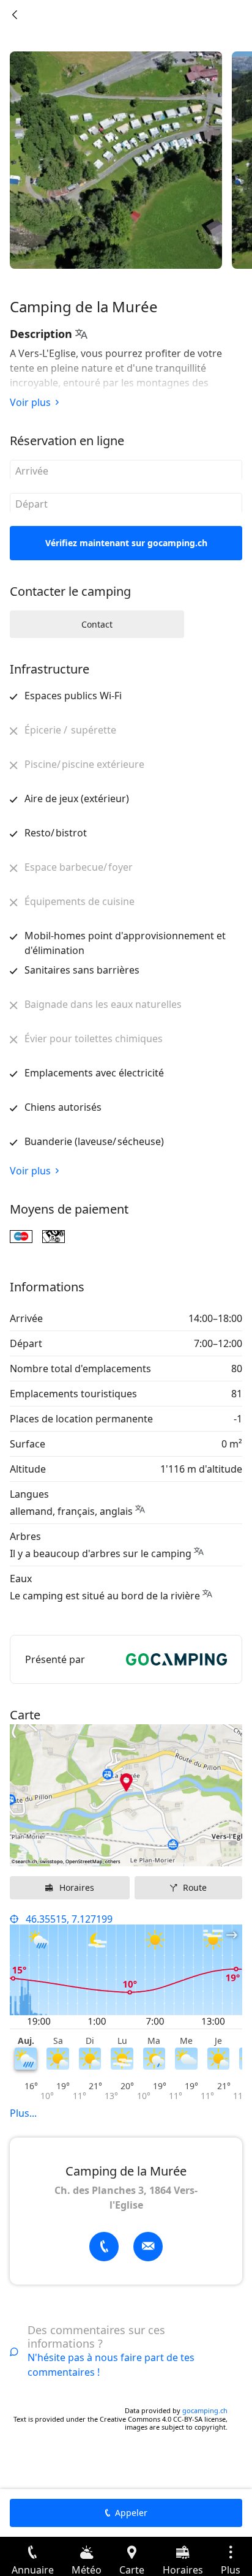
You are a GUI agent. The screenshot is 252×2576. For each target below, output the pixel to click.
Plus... (23, 2113)
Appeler (131, 2513)
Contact (97, 624)
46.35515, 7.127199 (69, 1919)
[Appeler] (104, 2247)
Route (195, 1887)
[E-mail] (148, 2247)
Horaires (77, 1887)
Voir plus (30, 402)
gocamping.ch (205, 2410)
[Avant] (15, 15)
